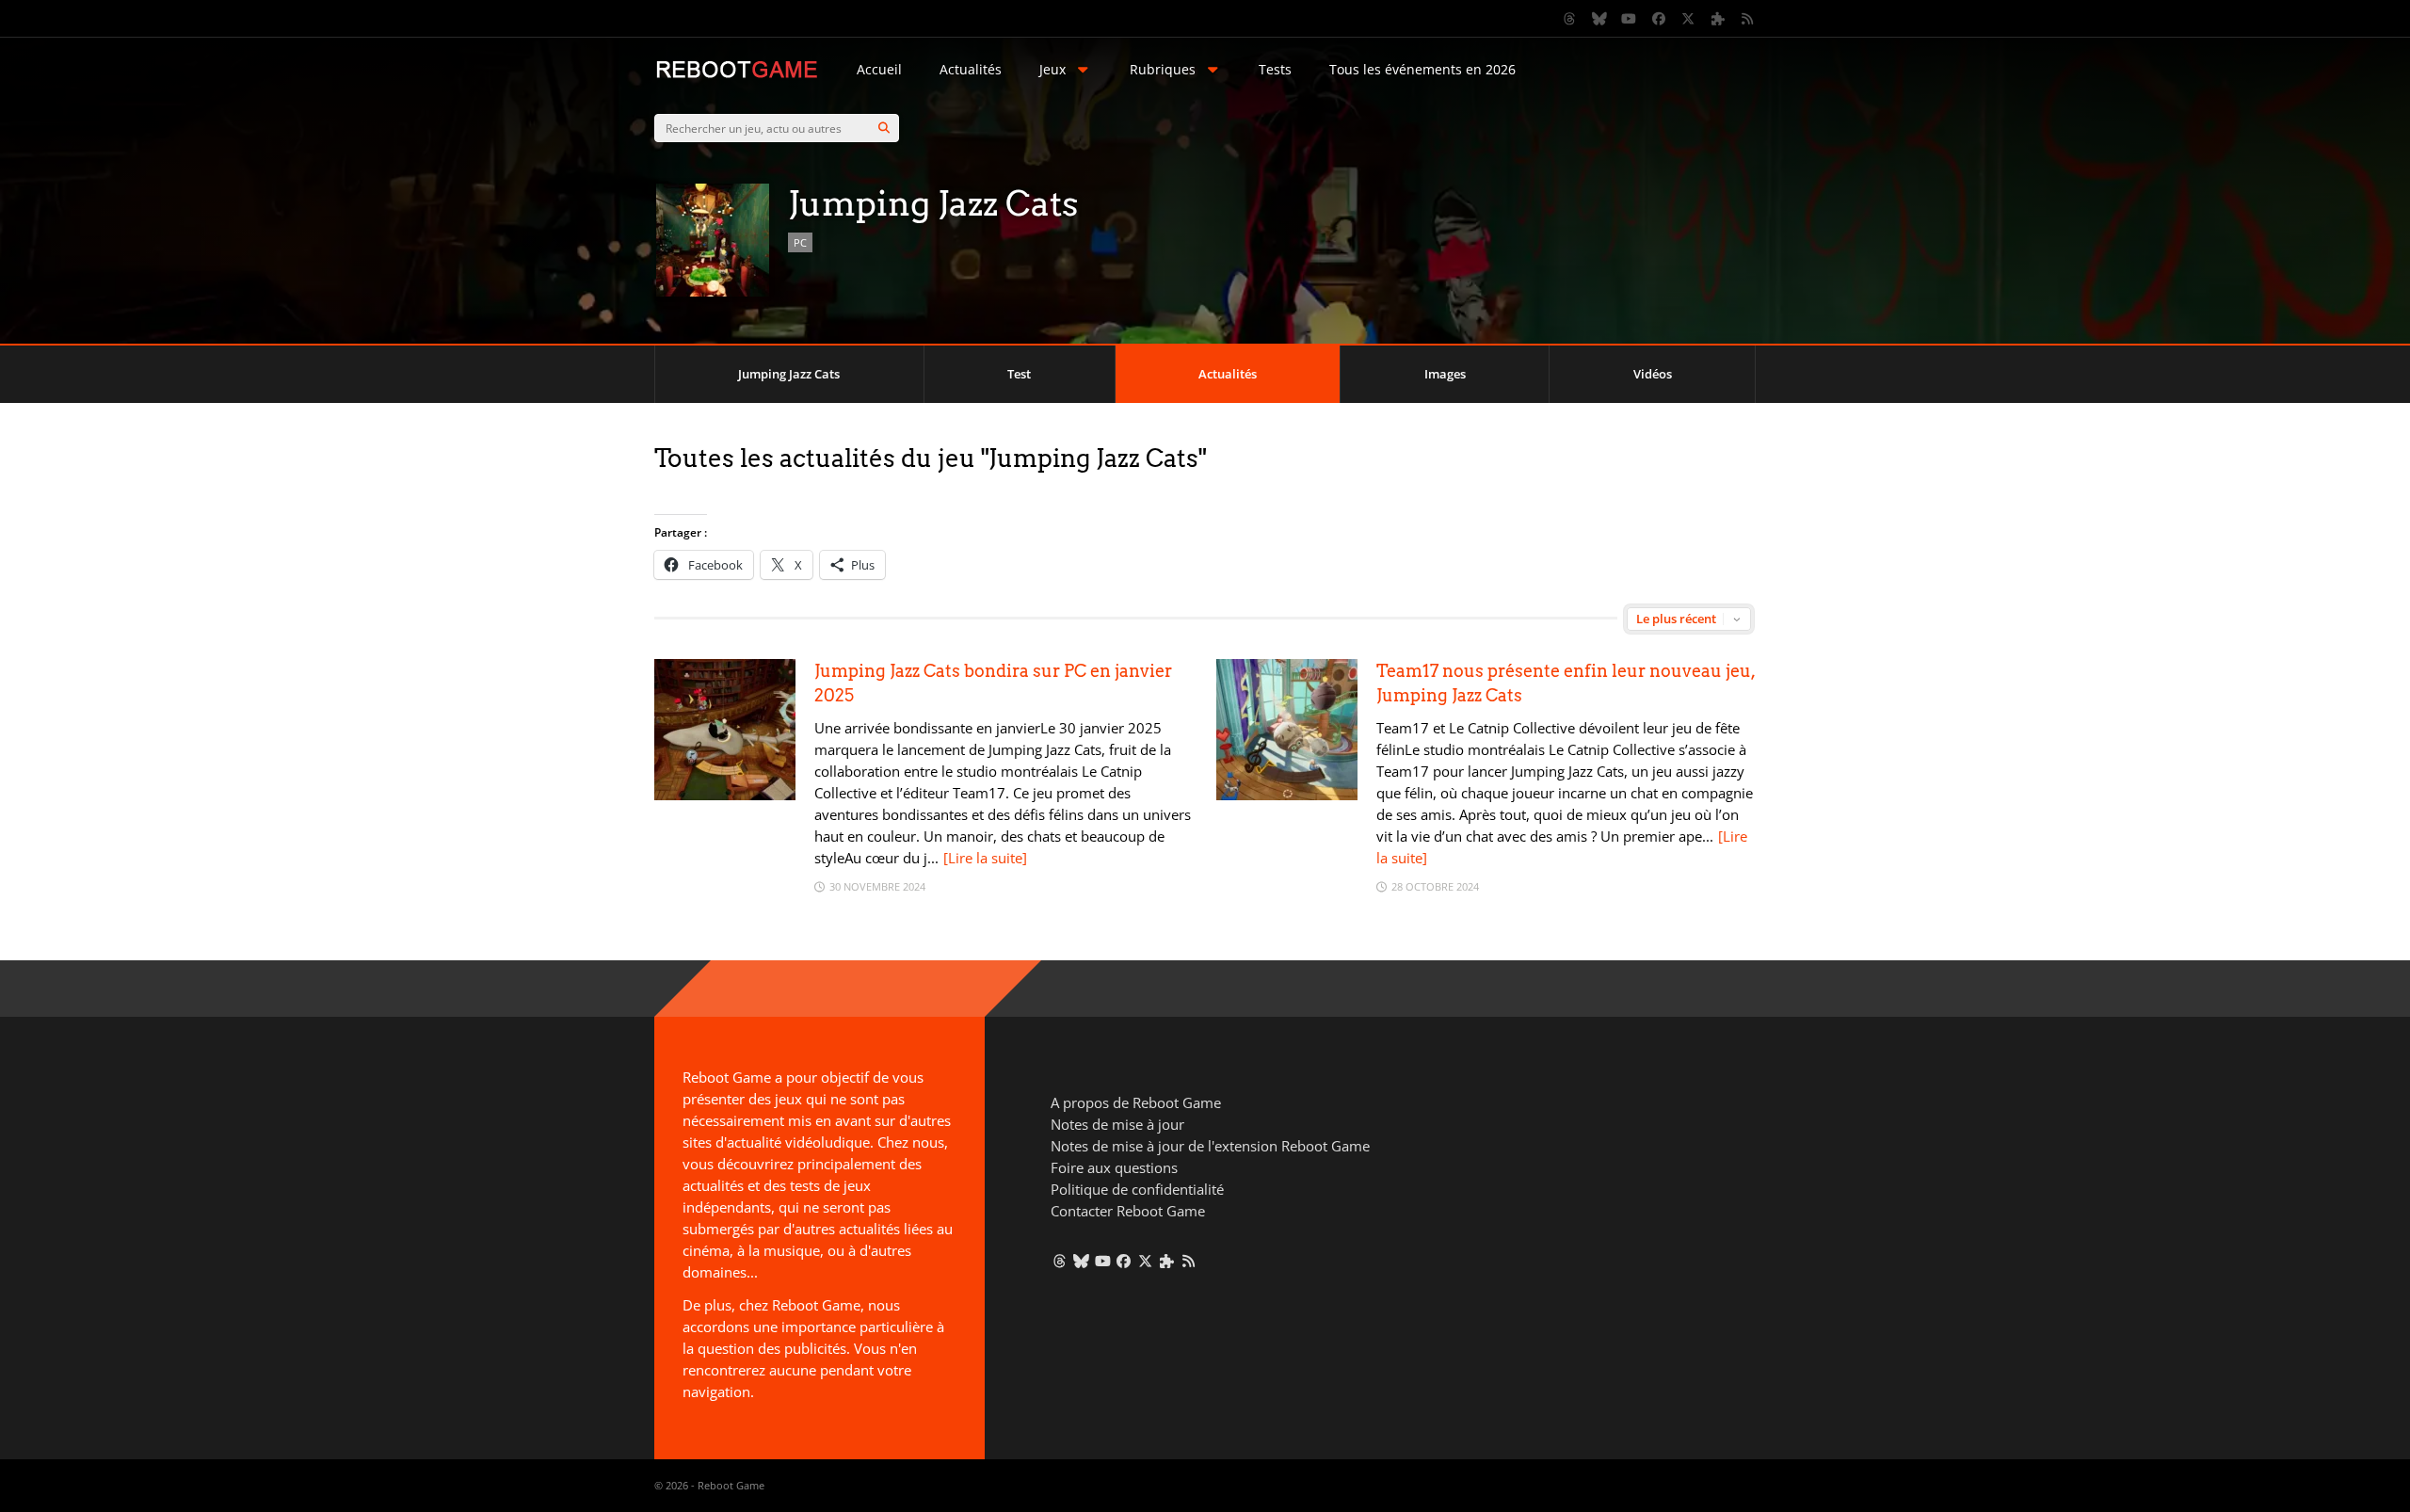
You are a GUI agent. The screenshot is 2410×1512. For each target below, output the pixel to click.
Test (1019, 374)
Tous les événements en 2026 (1422, 69)
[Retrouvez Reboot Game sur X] (1689, 19)
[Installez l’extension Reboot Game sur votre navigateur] (1718, 19)
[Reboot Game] (737, 76)
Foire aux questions (1114, 1167)
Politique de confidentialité (1137, 1189)
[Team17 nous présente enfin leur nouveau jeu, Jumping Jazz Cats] (1287, 795)
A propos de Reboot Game (1136, 1102)
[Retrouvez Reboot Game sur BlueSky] (1599, 19)
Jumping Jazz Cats (789, 374)
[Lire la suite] (985, 858)
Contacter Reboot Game (1128, 1211)
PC (800, 242)
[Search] (884, 128)
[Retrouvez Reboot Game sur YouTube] (1630, 19)
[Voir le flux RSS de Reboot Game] (1748, 19)
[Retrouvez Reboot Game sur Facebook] (1659, 19)
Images (1445, 374)
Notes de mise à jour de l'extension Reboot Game (1210, 1146)
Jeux (1052, 69)
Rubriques (1163, 69)
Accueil (879, 69)
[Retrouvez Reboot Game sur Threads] (1570, 19)
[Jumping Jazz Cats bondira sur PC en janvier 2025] (725, 795)
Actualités (971, 69)
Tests (1275, 69)
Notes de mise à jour (1117, 1124)
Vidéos (1653, 374)
